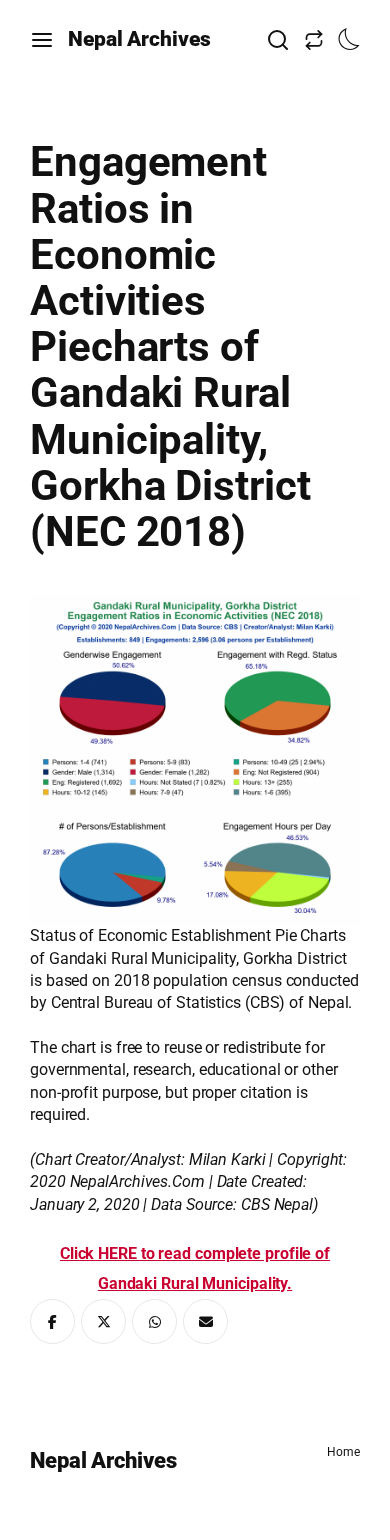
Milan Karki (227, 1159)
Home (343, 1452)
